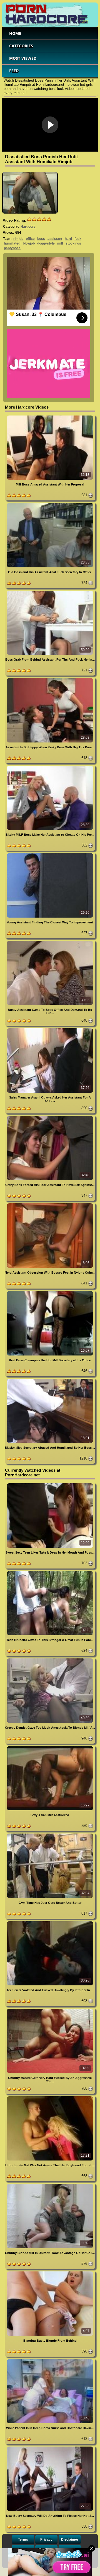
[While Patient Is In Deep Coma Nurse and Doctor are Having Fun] (50, 2360)
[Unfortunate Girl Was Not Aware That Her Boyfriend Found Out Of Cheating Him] (50, 2097)
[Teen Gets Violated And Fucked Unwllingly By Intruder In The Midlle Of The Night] (50, 1922)
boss (41, 239)
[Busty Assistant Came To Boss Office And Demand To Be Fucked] (50, 942)
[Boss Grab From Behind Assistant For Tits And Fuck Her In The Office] (50, 592)
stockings (73, 243)
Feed (14, 71)
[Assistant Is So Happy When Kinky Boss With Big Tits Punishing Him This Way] (50, 679)
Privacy (46, 2539)
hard (68, 239)
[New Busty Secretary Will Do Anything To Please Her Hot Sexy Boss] (50, 2448)
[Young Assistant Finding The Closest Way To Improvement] (50, 854)
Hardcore (28, 227)
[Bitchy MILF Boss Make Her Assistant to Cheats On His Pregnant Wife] (50, 767)
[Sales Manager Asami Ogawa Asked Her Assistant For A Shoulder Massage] (50, 1029)
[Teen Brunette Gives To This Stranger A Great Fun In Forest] (50, 1572)
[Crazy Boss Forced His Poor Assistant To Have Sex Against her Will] (50, 1117)
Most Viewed (23, 58)
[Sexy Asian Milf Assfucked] (50, 1747)
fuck (78, 239)
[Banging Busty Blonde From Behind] (50, 2272)
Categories (21, 46)
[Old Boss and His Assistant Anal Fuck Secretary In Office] (50, 504)
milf (60, 243)
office (30, 239)
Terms (23, 2539)
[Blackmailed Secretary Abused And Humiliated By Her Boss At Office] (50, 1380)
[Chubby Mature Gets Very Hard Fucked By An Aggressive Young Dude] (50, 2010)
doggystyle (46, 243)
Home (15, 33)
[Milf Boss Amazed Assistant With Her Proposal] (50, 416)
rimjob (18, 239)
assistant (55, 239)
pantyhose (12, 248)
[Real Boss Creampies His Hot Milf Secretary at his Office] (50, 1292)
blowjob (29, 243)
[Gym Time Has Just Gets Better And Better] (50, 1834)
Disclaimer (70, 2539)
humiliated (12, 243)
